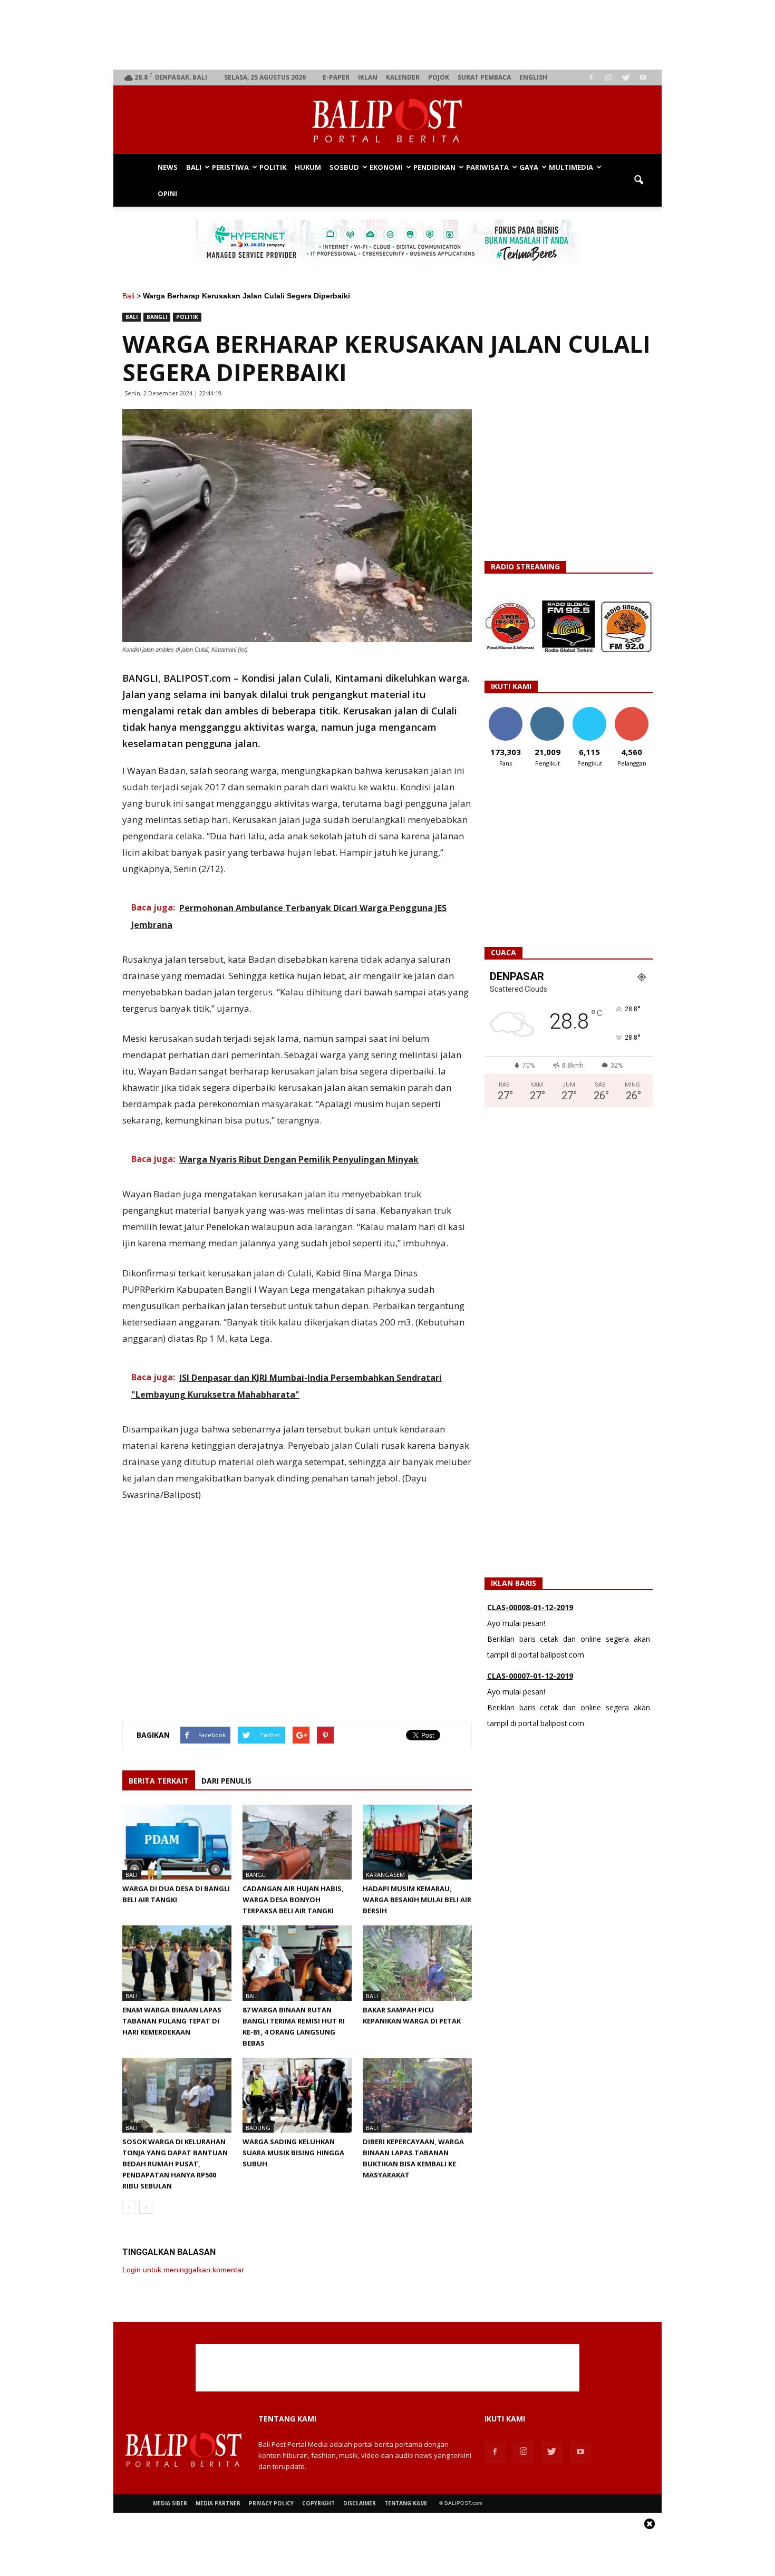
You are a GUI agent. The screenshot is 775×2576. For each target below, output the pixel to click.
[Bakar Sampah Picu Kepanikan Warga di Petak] (417, 1963)
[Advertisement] (388, 35)
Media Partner (218, 2503)
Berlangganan (636, 711)
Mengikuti (548, 711)
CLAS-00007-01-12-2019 (530, 1607)
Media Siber (170, 2503)
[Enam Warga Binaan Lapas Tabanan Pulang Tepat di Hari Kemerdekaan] (177, 1963)
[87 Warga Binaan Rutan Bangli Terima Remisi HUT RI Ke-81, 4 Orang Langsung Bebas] (297, 1963)
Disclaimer (360, 2503)
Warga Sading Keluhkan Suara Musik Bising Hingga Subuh (293, 2153)
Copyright (318, 2503)
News (168, 167)
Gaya (529, 167)
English (533, 77)
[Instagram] (608, 78)
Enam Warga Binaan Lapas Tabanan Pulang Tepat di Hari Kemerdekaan (172, 2021)
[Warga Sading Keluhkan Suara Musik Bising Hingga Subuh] (297, 2095)
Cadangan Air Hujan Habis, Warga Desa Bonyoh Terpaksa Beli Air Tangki (293, 1900)
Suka (505, 711)
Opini (167, 193)
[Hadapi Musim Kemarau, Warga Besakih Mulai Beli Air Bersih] (417, 1842)
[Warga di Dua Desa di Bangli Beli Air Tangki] (177, 1842)
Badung (258, 2128)
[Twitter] (626, 78)
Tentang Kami (405, 2503)
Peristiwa (230, 167)
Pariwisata (487, 167)
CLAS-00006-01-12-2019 (530, 1676)
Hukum (308, 167)
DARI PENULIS (226, 1781)
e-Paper (336, 77)
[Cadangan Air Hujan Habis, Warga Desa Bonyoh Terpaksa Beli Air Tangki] (297, 1842)
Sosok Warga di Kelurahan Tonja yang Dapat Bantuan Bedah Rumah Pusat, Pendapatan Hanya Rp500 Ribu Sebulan (175, 2164)
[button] (638, 180)
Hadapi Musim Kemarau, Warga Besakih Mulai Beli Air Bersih (417, 1900)
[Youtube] (643, 78)
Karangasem (385, 1875)
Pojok (439, 77)
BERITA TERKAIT (159, 1781)
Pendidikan (434, 167)
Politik (273, 167)
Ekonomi (386, 167)
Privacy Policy (271, 2503)
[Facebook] (591, 78)
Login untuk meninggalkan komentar (183, 2270)
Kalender (403, 77)
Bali (194, 167)
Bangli (157, 317)
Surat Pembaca (484, 77)
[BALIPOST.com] (387, 120)
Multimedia (571, 167)
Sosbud (344, 167)
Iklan (368, 77)
